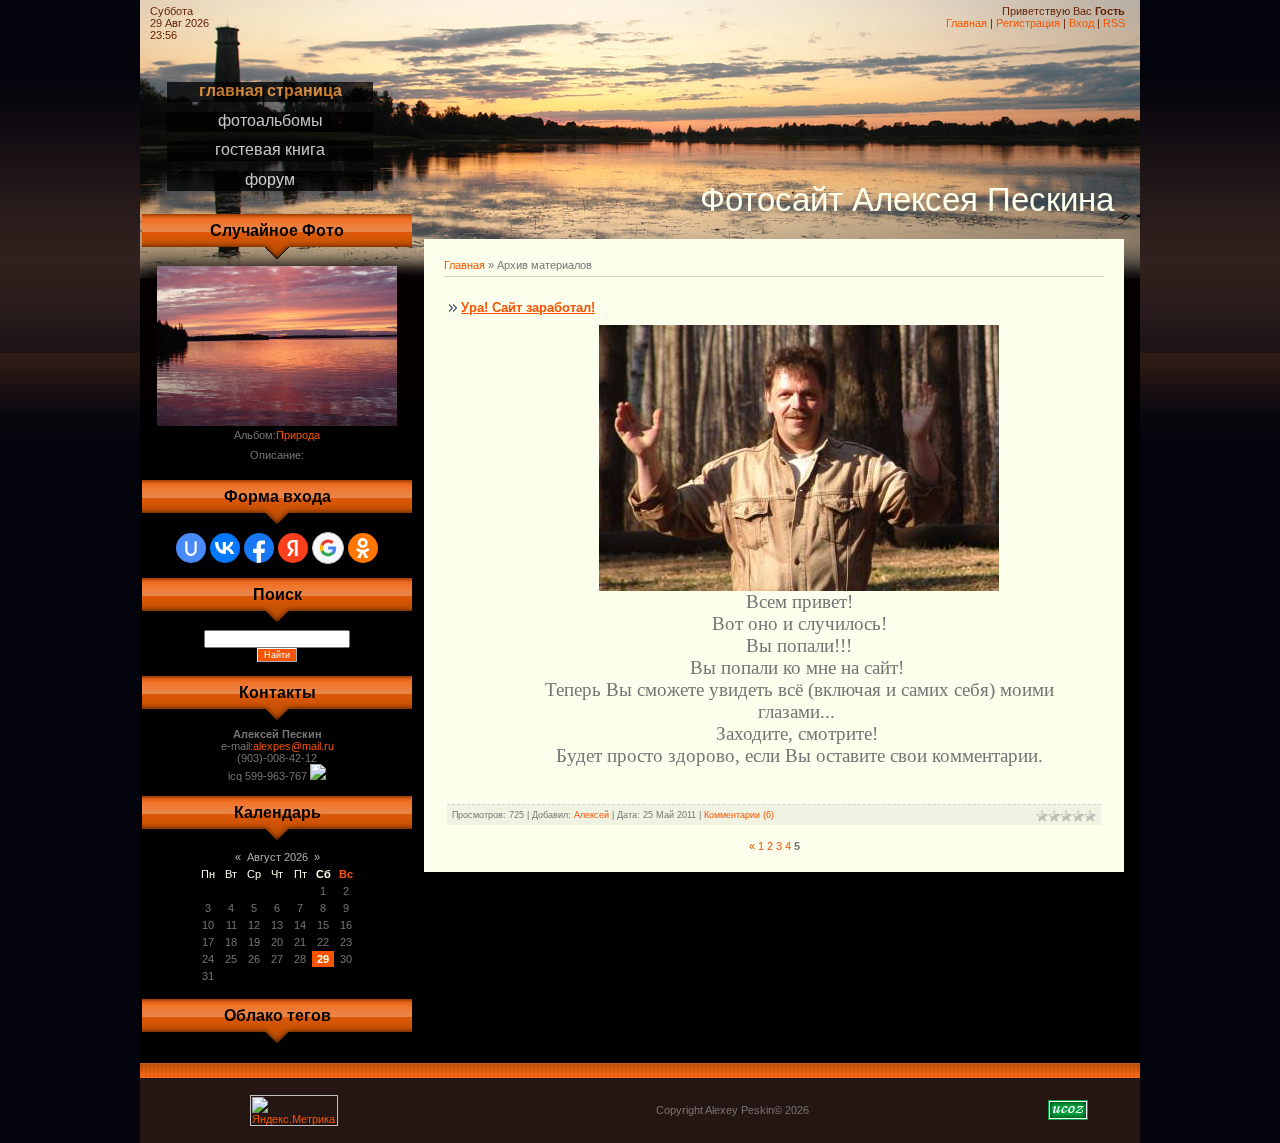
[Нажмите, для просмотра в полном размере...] (799, 583)
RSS (1114, 23)
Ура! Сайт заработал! (528, 307)
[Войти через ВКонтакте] (225, 548)
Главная (966, 23)
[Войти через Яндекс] (293, 548)
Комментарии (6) (739, 815)
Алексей (591, 815)
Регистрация (1028, 23)
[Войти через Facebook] (259, 548)
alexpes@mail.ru (293, 746)
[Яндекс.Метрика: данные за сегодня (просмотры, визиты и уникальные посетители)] (294, 1110)
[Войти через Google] (328, 548)
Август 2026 (277, 857)
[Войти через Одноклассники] (363, 548)
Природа (298, 435)
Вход (1081, 23)
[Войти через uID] (191, 548)
